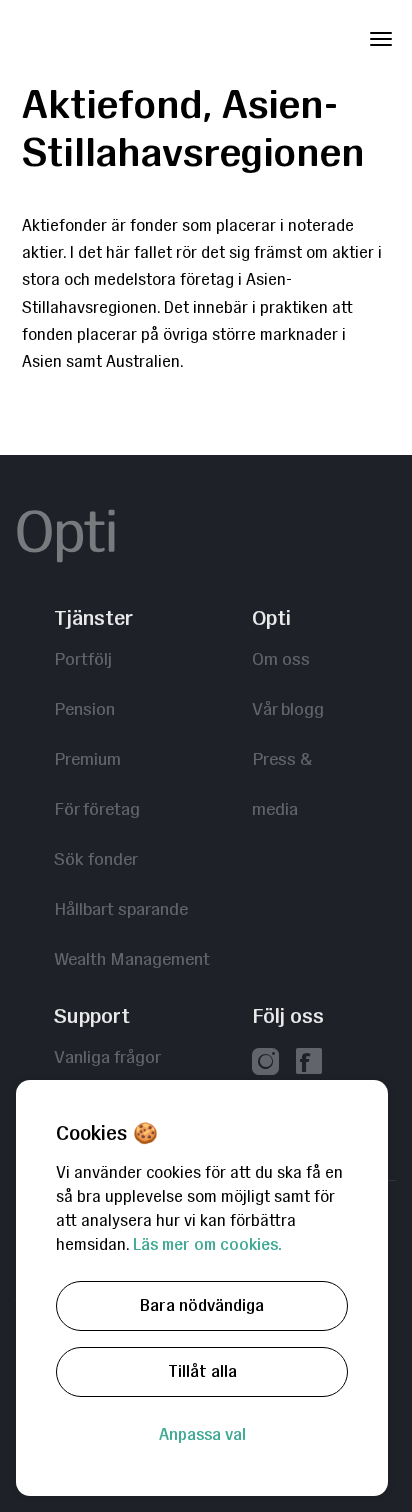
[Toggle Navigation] (381, 35)
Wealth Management (132, 958)
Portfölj (83, 658)
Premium (87, 758)
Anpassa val (202, 1434)
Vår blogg (288, 708)
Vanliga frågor (107, 1056)
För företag (97, 808)
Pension (84, 708)
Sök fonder (96, 858)
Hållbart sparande (121, 908)
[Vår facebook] (308, 1063)
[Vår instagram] (265, 1063)
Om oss (281, 658)
